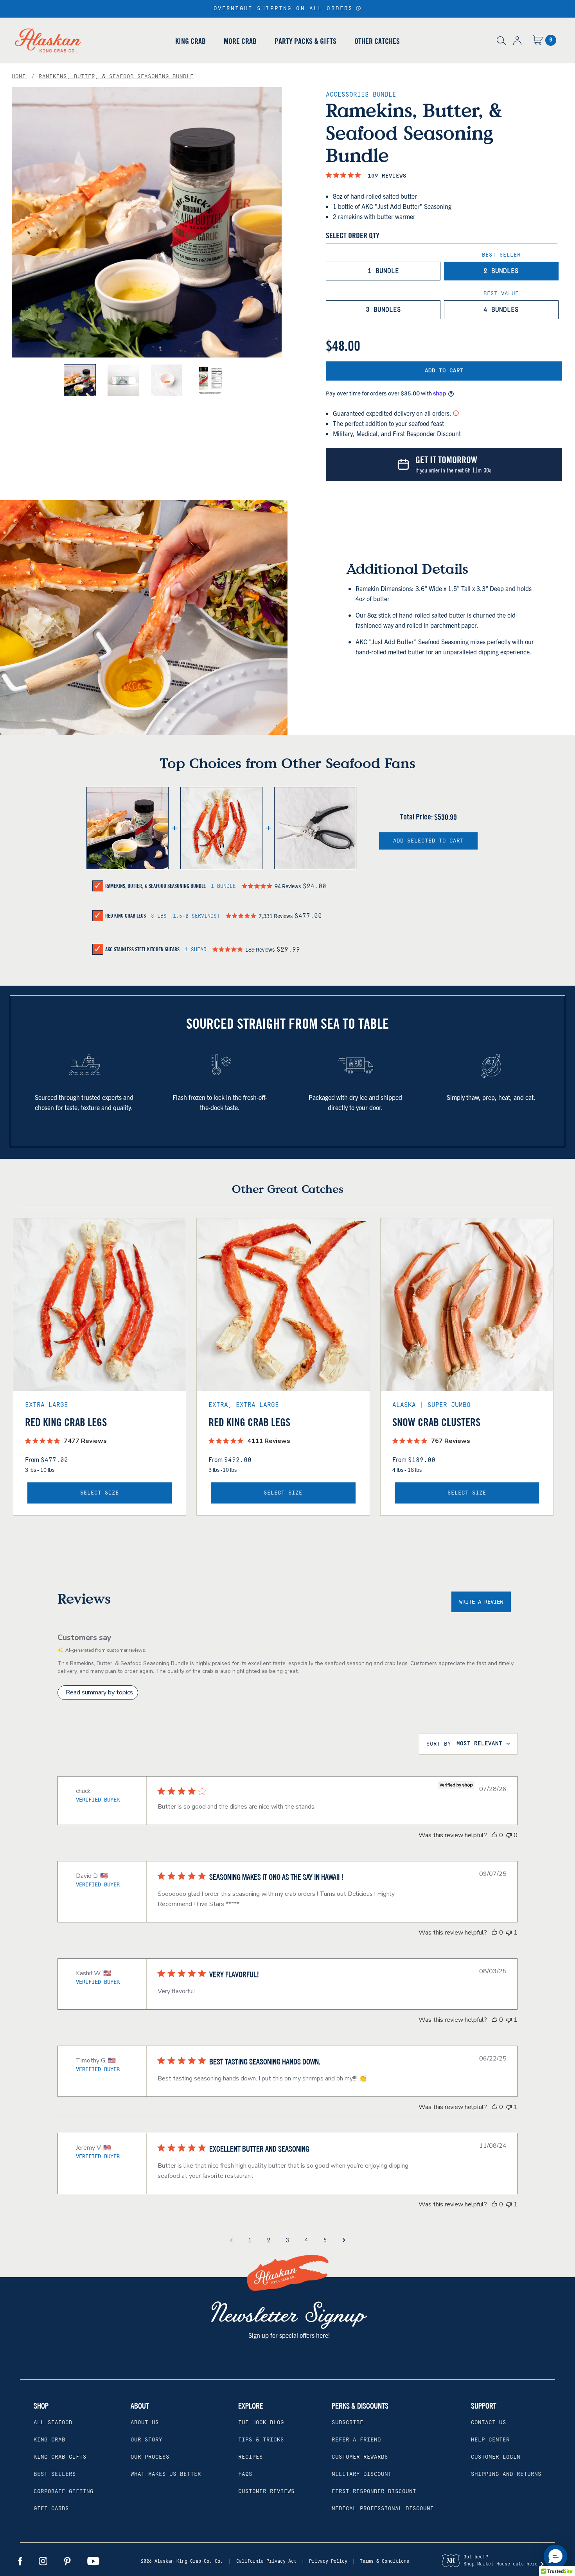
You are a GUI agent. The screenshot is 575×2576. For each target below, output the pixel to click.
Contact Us (489, 2423)
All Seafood (53, 2423)
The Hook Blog (261, 2423)
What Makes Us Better (166, 2474)
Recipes (251, 2457)
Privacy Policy (328, 2561)
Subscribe (348, 2423)
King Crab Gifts (60, 2457)
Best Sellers (55, 2474)
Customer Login (496, 2457)
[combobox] (468, 1744)
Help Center (490, 2440)
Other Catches (377, 41)
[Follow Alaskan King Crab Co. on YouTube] (93, 2561)
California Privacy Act (266, 2561)
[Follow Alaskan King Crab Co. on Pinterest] (67, 2561)
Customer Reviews (266, 2492)
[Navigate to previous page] (231, 2240)
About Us (145, 2423)
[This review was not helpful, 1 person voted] (509, 1933)
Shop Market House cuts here (500, 2564)
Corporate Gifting (64, 2492)
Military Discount (362, 2474)
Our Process (150, 2457)
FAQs (245, 2474)
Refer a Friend (356, 2440)
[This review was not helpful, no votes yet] (509, 1835)
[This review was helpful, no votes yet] (494, 1835)
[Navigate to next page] (344, 2240)
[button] (358, 8)
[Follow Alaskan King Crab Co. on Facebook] (20, 2561)
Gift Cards (51, 2509)
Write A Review (481, 1602)
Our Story (146, 2440)
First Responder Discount (374, 2492)
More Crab (240, 41)
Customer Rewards (360, 2457)
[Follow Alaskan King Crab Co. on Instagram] (43, 2561)
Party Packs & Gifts (305, 41)
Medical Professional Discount (383, 2509)
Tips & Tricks (261, 2440)
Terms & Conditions (385, 2561)
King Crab (190, 41)
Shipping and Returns (506, 2474)
